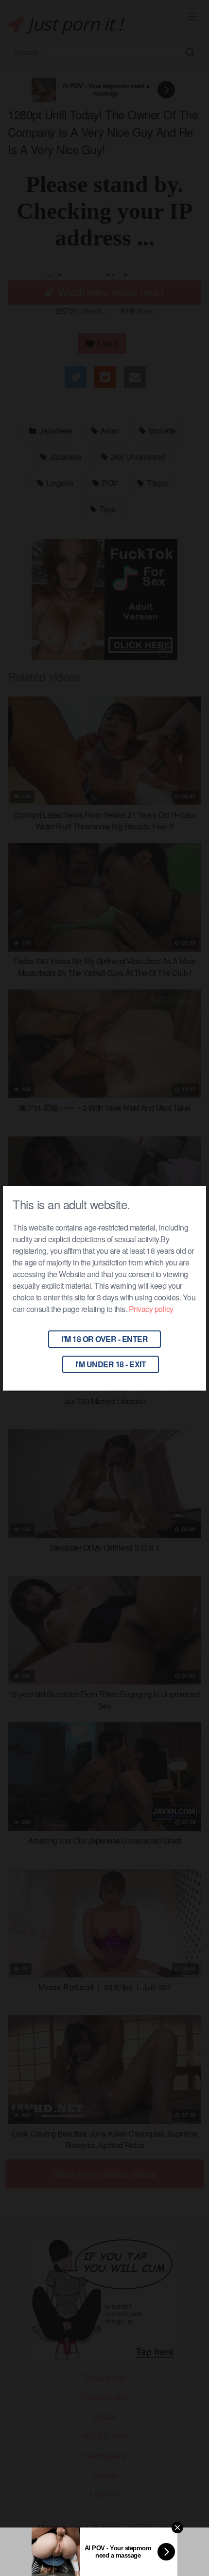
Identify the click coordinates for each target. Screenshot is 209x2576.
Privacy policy (151, 1309)
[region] (104, 2499)
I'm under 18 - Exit (111, 1364)
